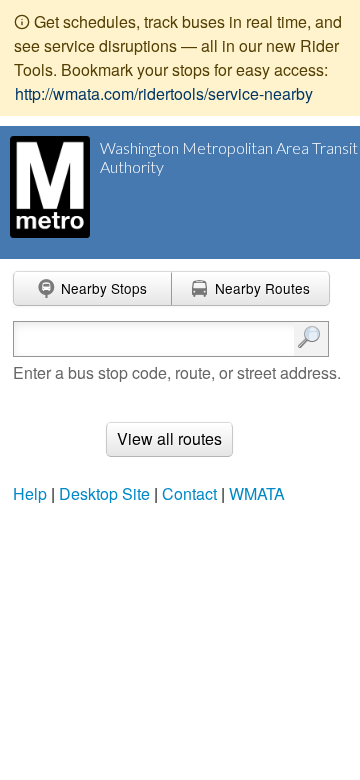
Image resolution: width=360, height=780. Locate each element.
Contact (189, 493)
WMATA (257, 493)
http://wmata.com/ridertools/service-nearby (164, 93)
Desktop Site (104, 493)
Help (30, 493)
